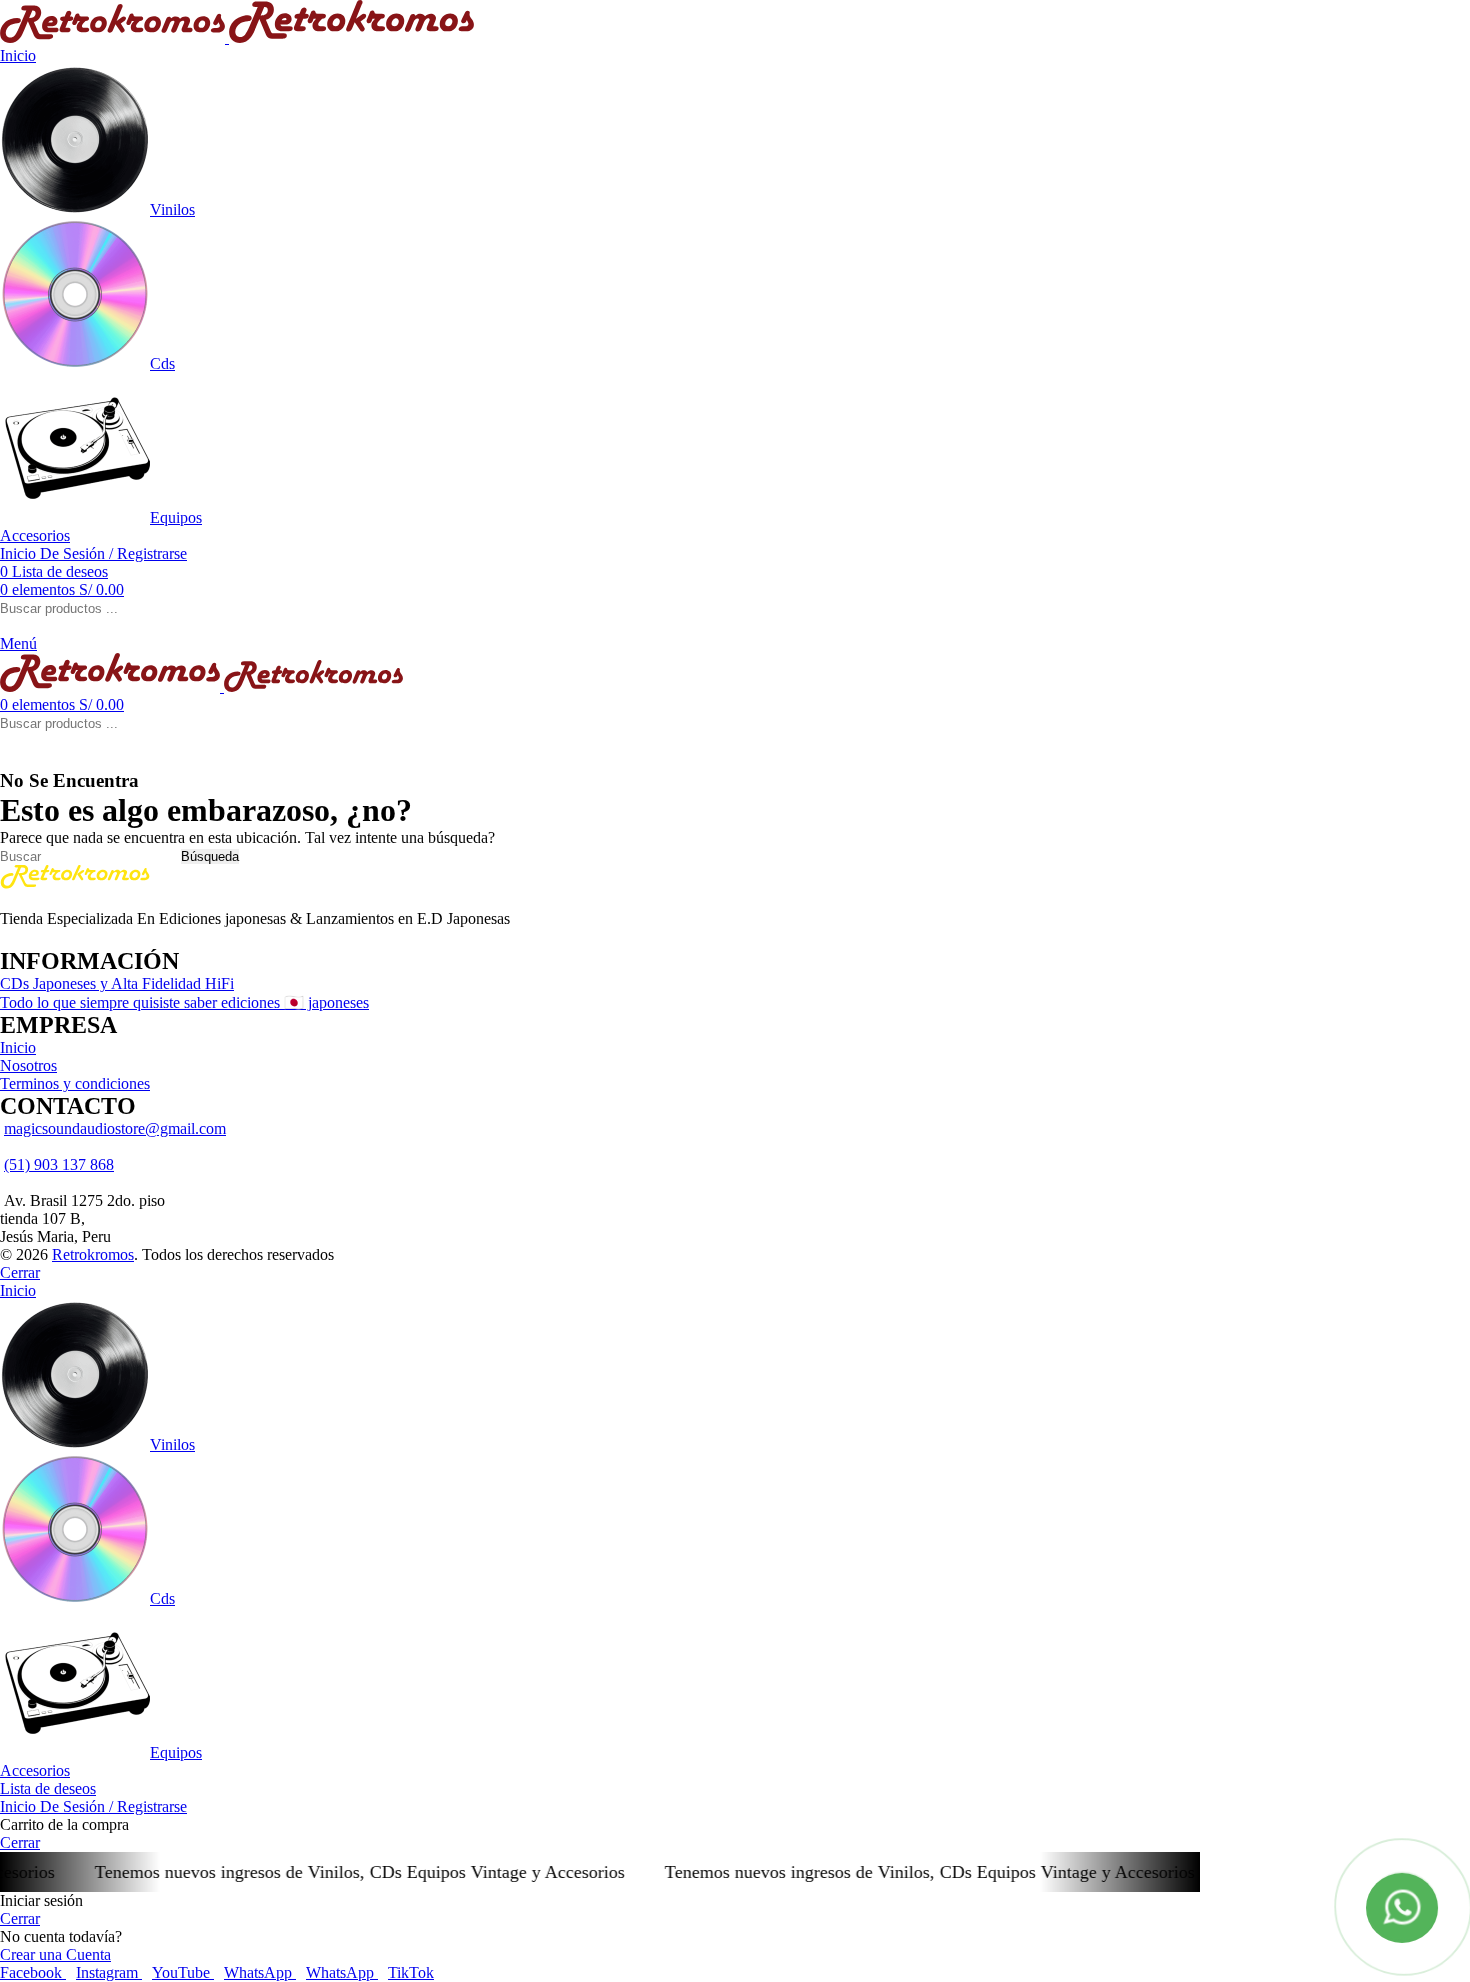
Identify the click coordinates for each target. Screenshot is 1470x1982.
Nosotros (28, 1065)
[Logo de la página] (114, 37)
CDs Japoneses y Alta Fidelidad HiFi (117, 983)
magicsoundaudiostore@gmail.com (115, 1128)
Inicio (18, 1047)
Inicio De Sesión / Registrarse (93, 1806)
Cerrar (20, 1272)
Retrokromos (93, 1254)
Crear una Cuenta (55, 1954)
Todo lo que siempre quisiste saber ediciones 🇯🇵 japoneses (184, 1002)
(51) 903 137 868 (59, 1164)
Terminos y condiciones (75, 1083)
